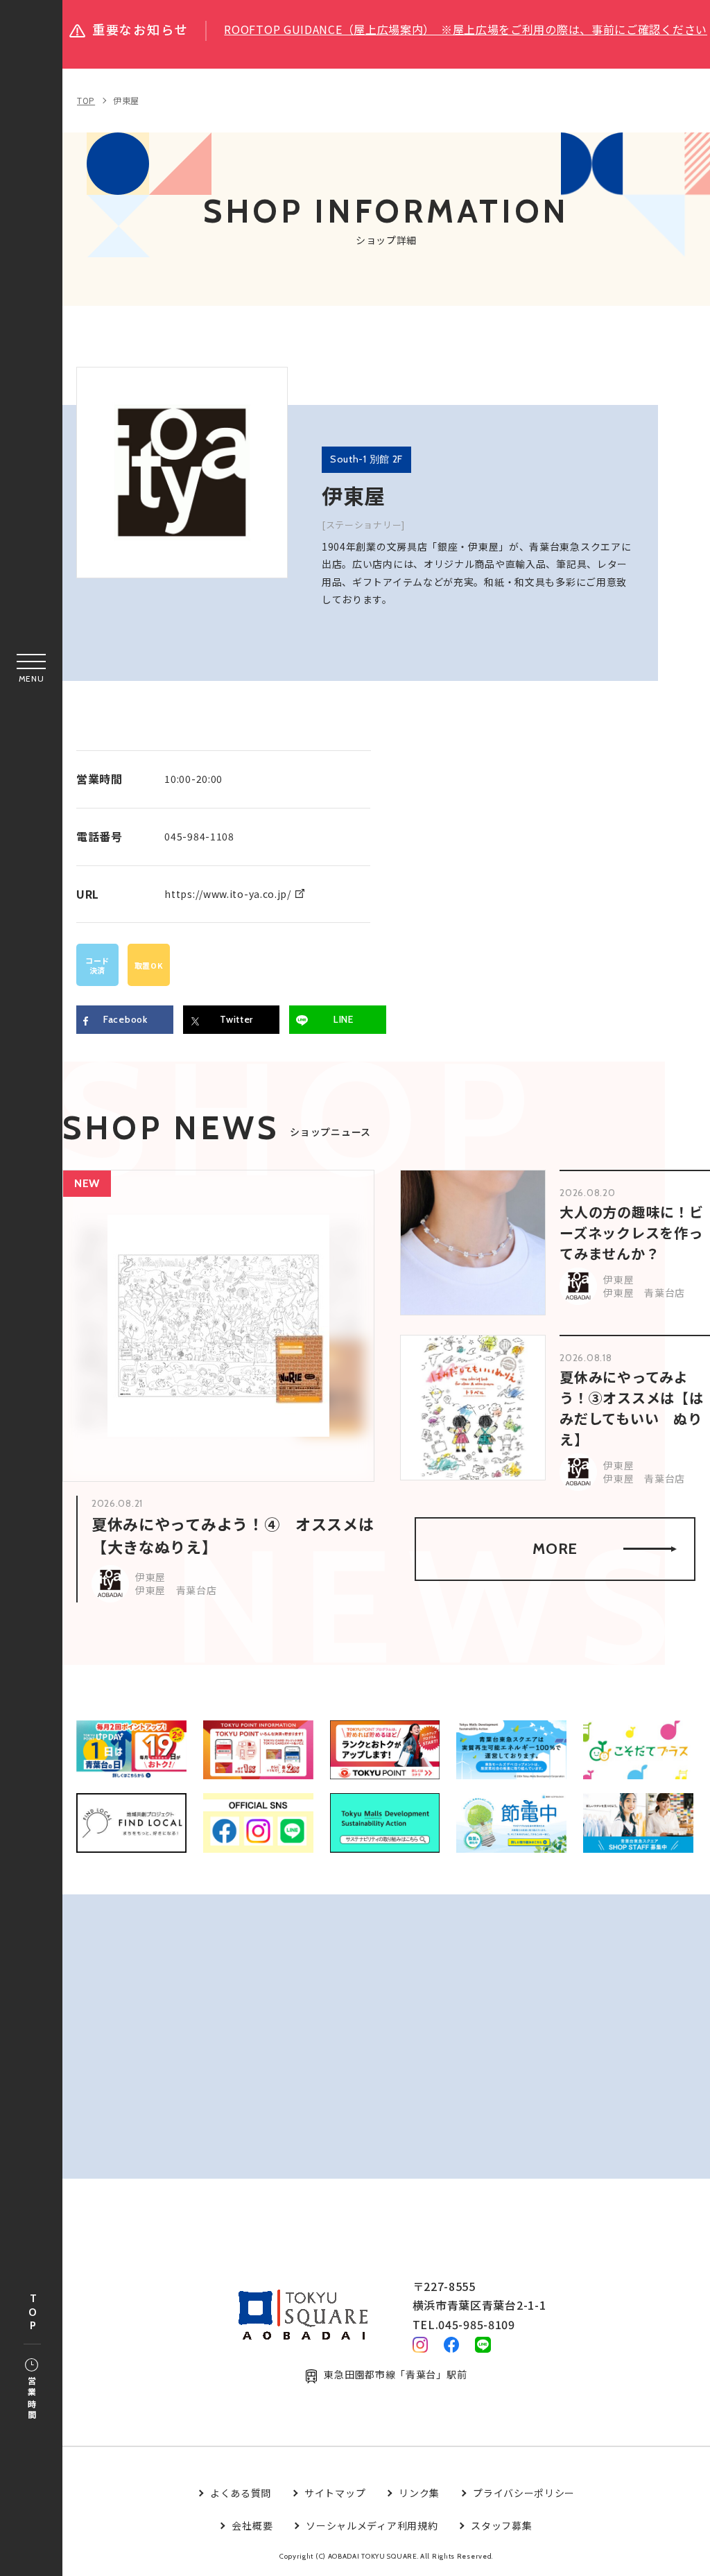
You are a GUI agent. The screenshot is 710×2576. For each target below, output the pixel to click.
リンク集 (419, 2493)
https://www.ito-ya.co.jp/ (228, 894)
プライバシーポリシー (524, 2493)
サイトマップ (335, 2493)
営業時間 (32, 2399)
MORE (555, 1549)
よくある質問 (241, 2493)
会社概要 (252, 2525)
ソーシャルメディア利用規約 (372, 2525)
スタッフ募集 (501, 2525)
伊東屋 (126, 100)
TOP (33, 2313)
